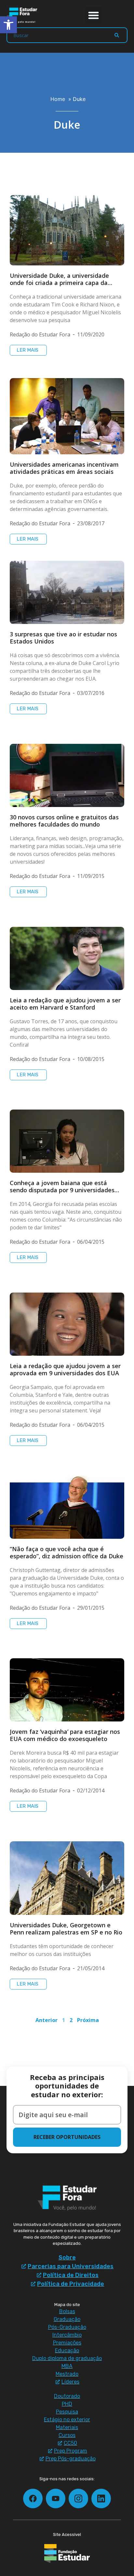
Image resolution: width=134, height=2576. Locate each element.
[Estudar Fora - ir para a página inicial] (23, 15)
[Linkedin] (101, 2498)
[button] (94, 15)
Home (58, 99)
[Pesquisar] (117, 35)
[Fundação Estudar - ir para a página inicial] (67, 2554)
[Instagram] (78, 2498)
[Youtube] (56, 2498)
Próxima (88, 2020)
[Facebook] (33, 2498)
